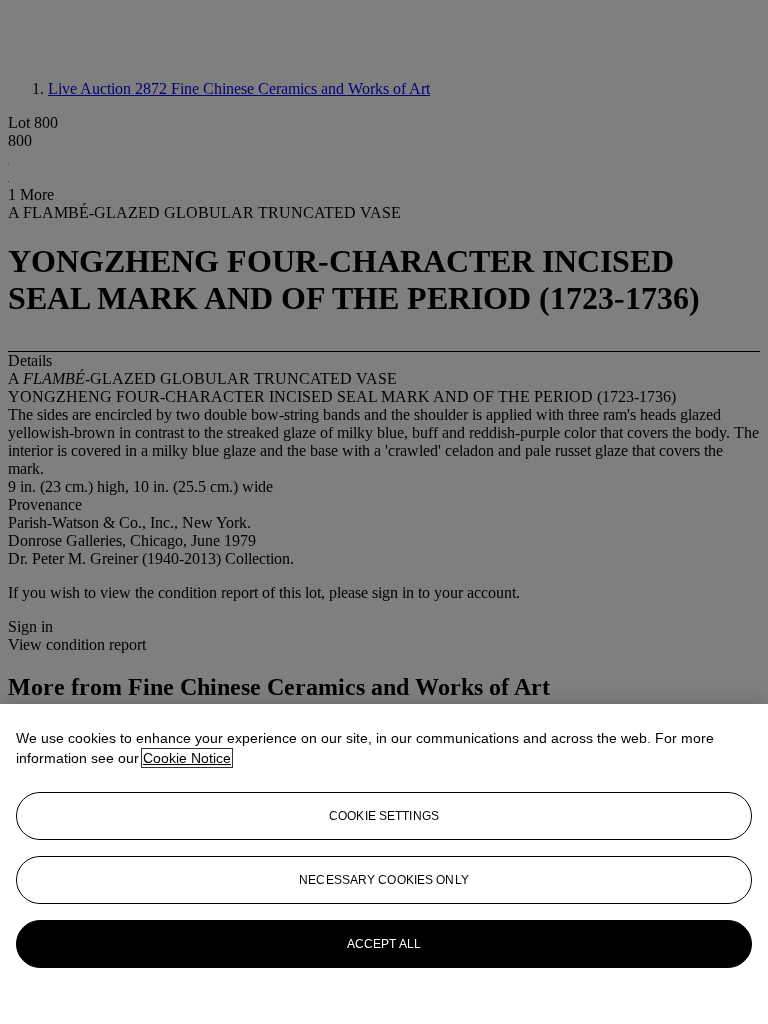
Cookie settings (384, 816)
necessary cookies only (384, 880)
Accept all (384, 944)
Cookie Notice (187, 758)
